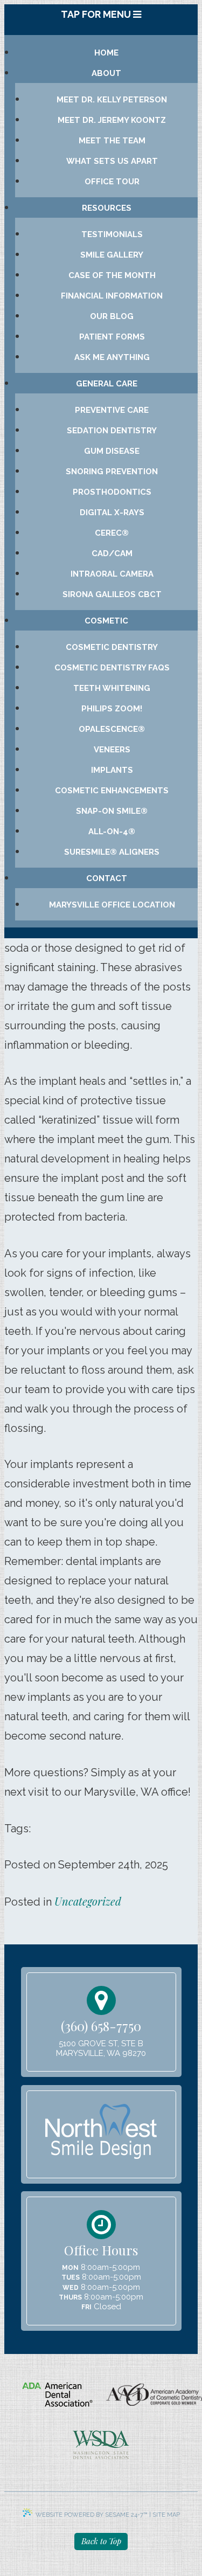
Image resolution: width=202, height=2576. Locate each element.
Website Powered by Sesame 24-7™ (92, 2515)
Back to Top (101, 2541)
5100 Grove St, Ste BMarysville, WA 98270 (101, 2048)
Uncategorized (88, 1901)
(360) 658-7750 (101, 2026)
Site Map (166, 2515)
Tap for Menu (97, 14)
